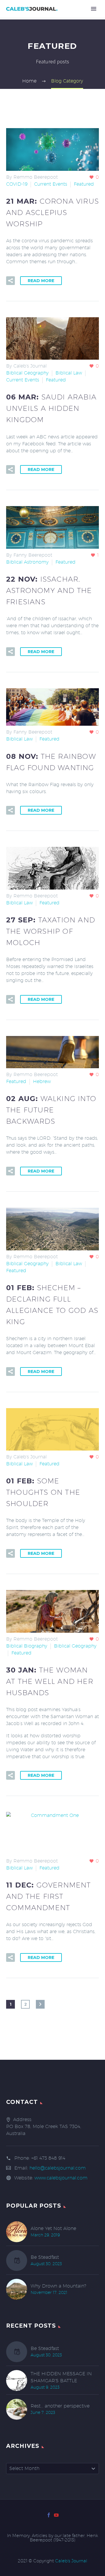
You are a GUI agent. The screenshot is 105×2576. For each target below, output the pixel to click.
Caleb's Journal (71, 2561)
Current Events (51, 184)
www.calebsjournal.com (61, 2178)
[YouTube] (56, 2515)
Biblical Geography (27, 373)
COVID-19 (17, 184)
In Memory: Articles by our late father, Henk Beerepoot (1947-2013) (52, 2538)
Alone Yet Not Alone (53, 2228)
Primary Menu (94, 9)
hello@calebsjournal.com (58, 2168)
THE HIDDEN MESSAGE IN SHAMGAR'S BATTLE (61, 2377)
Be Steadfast (45, 2257)
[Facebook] (49, 2515)
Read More (41, 281)
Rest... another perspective (60, 2406)
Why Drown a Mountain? (58, 2286)
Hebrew (42, 1081)
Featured (84, 184)
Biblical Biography (27, 1646)
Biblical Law (69, 373)
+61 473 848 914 (48, 2158)
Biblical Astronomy (27, 562)
